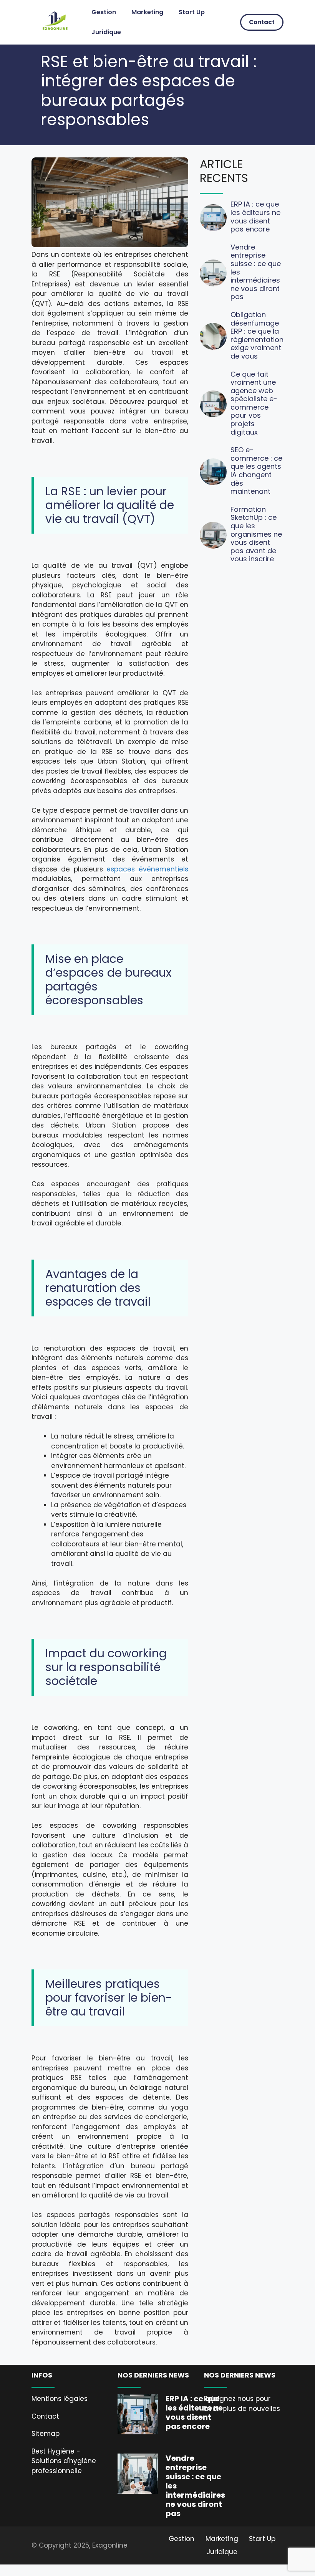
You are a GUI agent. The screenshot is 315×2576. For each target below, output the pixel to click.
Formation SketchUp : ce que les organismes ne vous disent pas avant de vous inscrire (256, 534)
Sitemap (46, 2434)
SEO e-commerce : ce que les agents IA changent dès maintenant (256, 470)
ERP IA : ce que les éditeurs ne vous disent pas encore (255, 217)
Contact (262, 22)
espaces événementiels (147, 869)
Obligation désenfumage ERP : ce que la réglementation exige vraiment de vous (257, 335)
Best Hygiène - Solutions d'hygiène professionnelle (64, 2461)
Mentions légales (60, 2399)
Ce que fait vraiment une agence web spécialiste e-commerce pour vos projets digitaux (254, 403)
